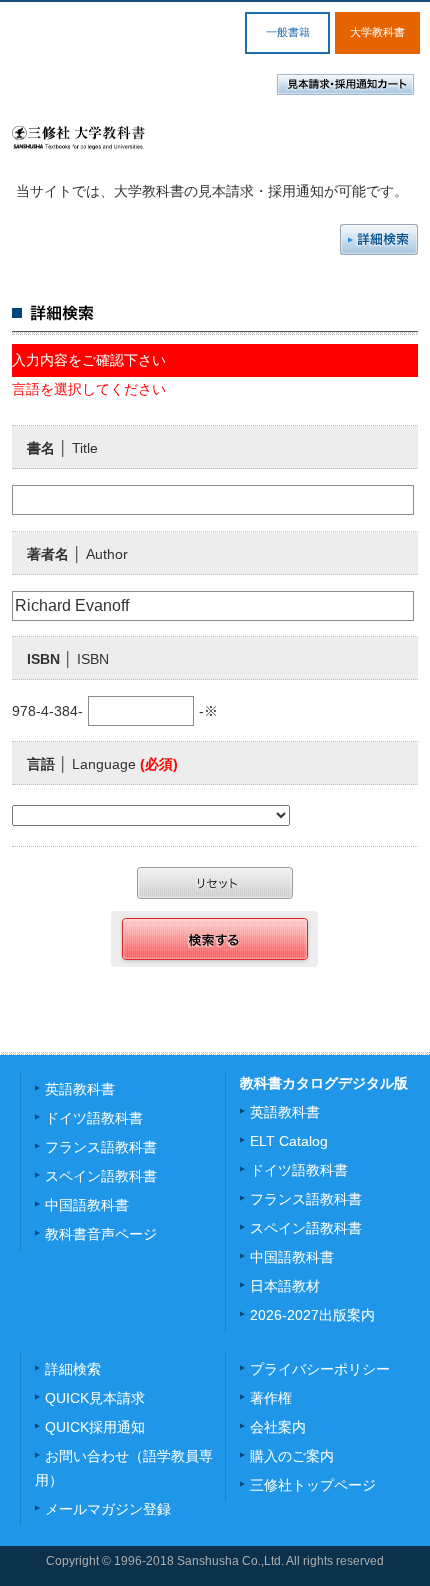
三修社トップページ (313, 1485)
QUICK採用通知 (95, 1427)
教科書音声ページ (101, 1234)
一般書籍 (288, 32)
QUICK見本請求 (95, 1398)
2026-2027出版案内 (312, 1315)
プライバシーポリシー (320, 1369)
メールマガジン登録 (108, 1509)
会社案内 (278, 1427)
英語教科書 (80, 1089)
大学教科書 (377, 32)
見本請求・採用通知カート (345, 84)
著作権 (271, 1398)
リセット (215, 883)
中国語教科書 (87, 1205)
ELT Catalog (289, 1141)
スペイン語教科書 (101, 1176)
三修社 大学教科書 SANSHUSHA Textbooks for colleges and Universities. (78, 137)
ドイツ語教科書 (94, 1118)
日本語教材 (285, 1286)
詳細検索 (379, 239)
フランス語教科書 (101, 1147)
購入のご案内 (292, 1456)
